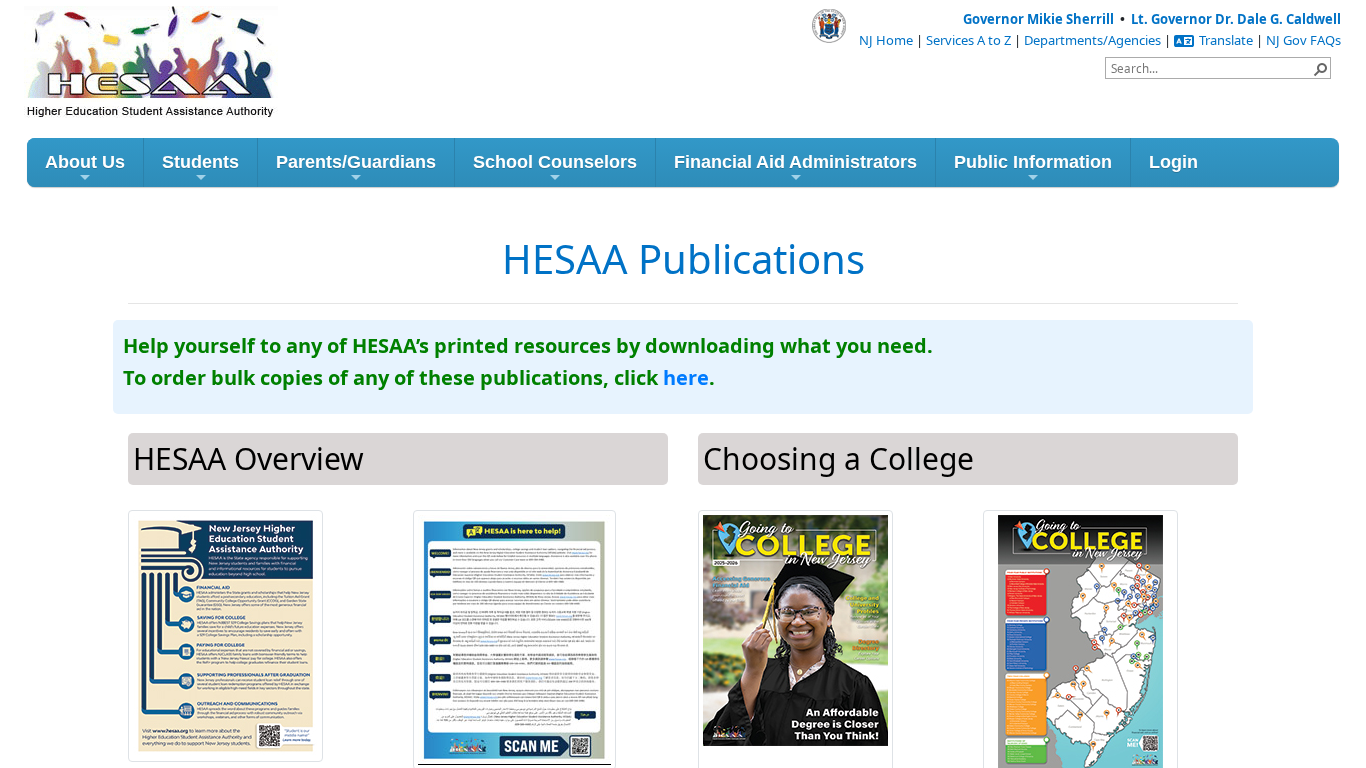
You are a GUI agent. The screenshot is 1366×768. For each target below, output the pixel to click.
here (686, 377)
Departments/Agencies (1092, 40)
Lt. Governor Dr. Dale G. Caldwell (1236, 19)
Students (200, 162)
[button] (1320, 68)
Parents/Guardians (356, 162)
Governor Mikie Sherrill (1038, 19)
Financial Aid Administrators (795, 162)
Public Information (1033, 162)
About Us (85, 162)
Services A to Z (968, 40)
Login (1173, 162)
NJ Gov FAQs (1303, 40)
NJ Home (886, 40)
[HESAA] (114, 38)
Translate (1226, 40)
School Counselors (555, 162)
